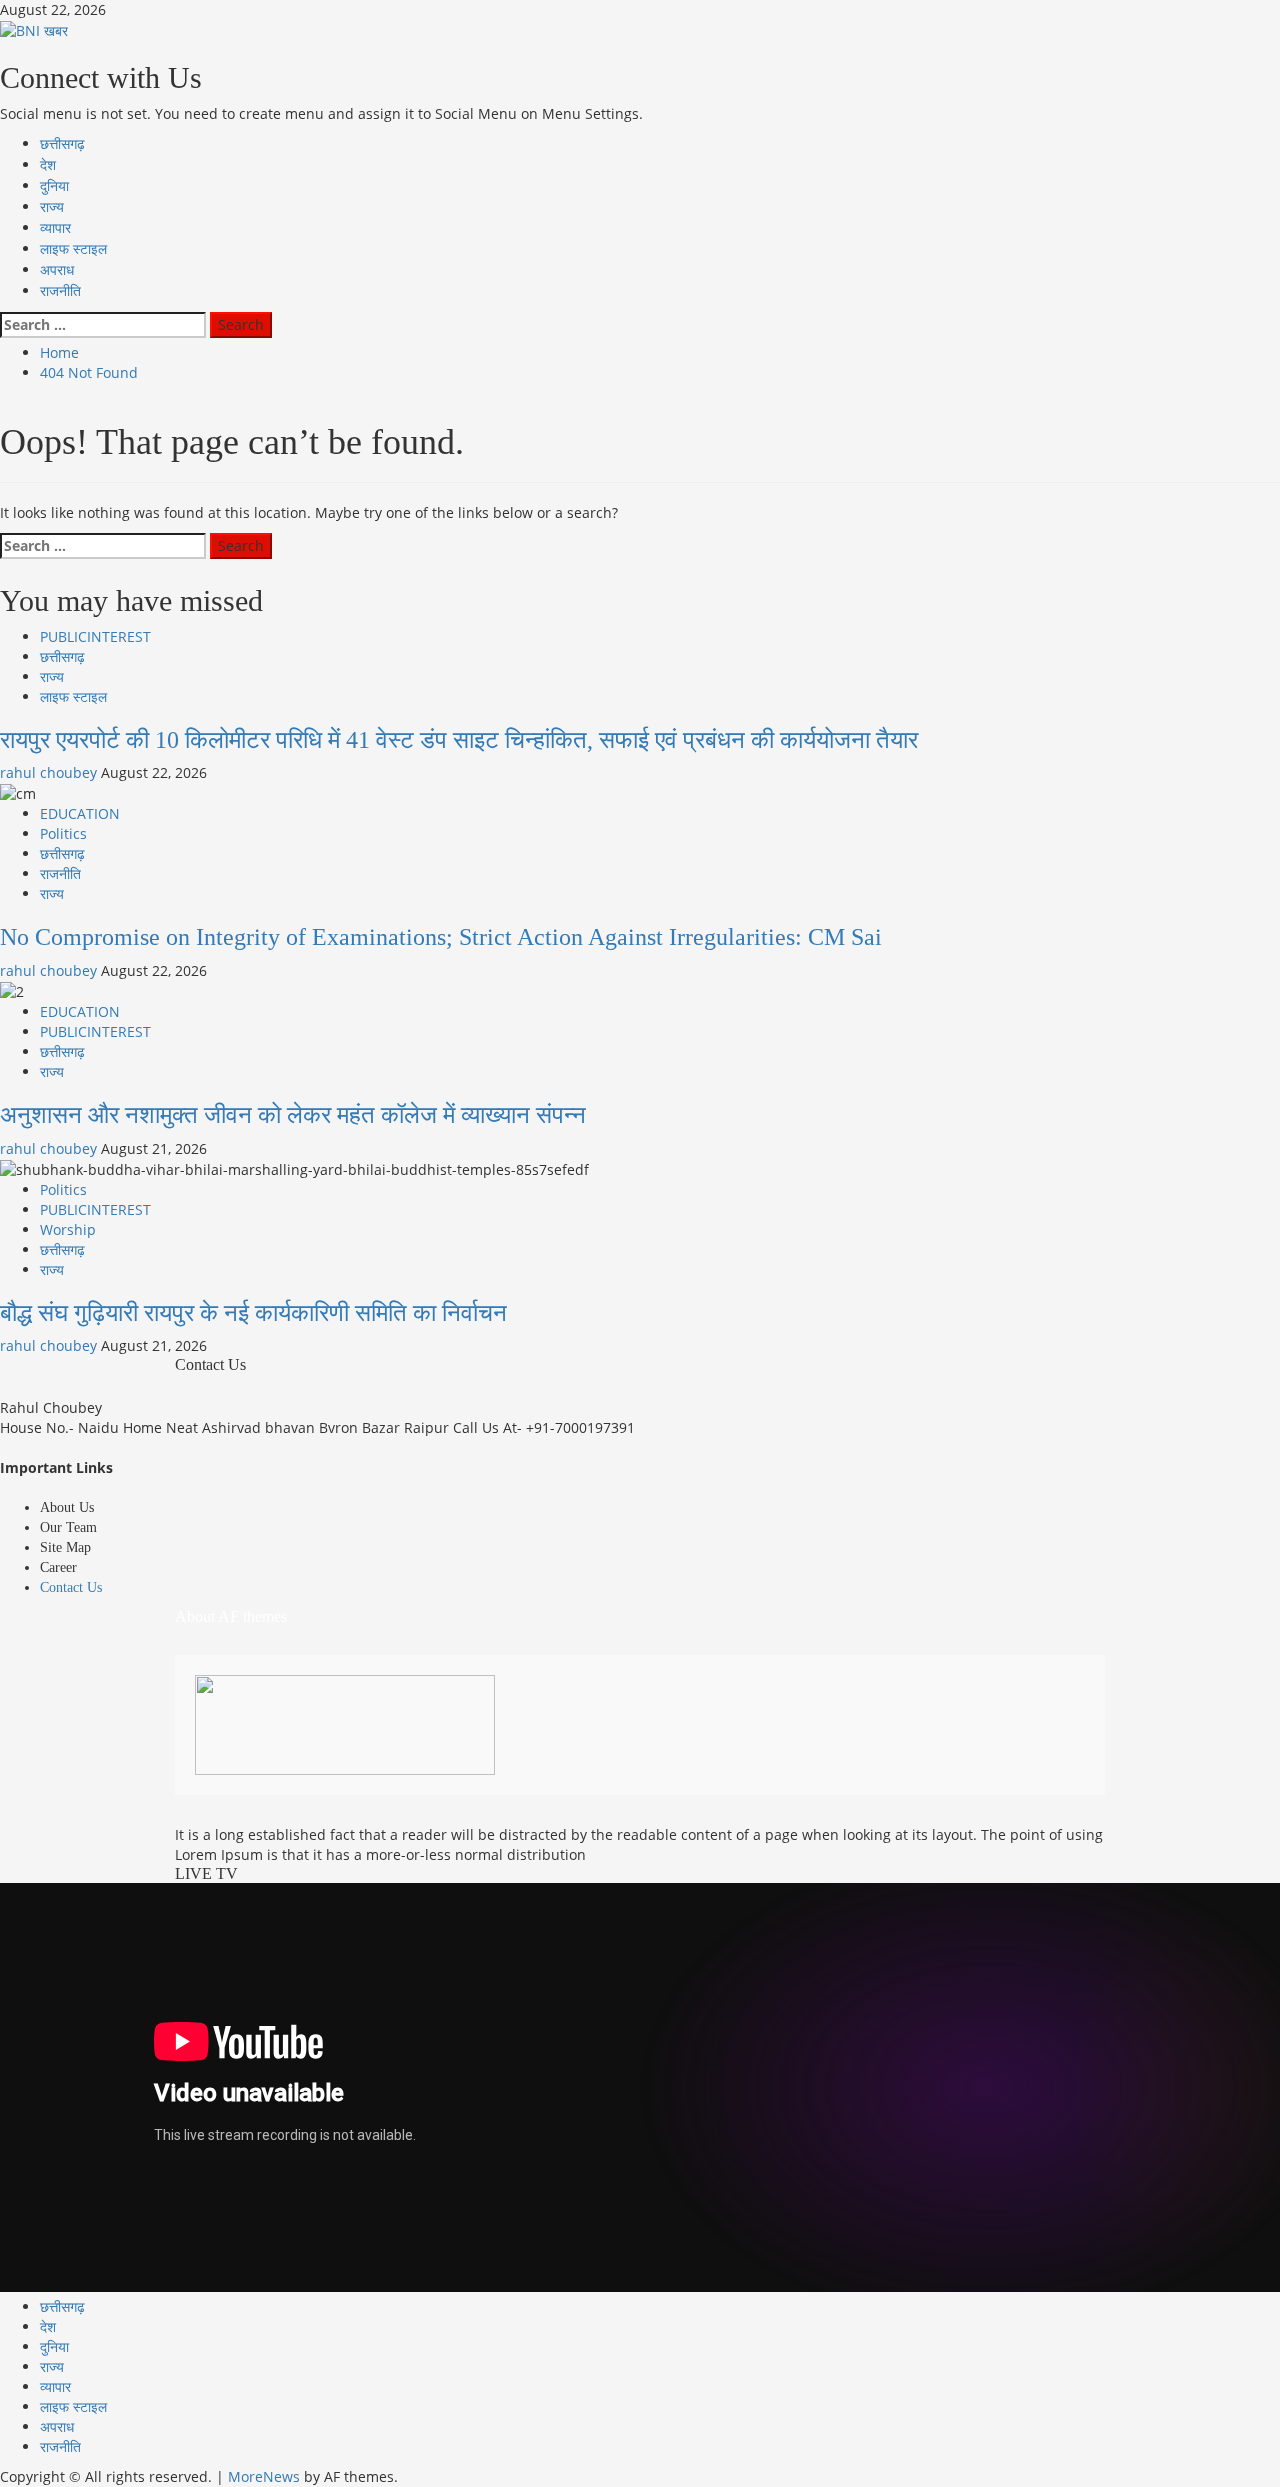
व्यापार (55, 228)
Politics (63, 833)
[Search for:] (103, 325)
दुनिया (54, 186)
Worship (68, 1229)
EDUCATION (80, 813)
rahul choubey (50, 772)
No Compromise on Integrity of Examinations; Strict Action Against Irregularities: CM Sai (441, 937)
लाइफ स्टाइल (73, 249)
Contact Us (71, 1587)
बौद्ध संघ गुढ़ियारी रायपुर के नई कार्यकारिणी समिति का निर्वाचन (253, 1313)
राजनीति (60, 291)
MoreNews (264, 2476)
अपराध (57, 270)
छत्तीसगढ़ (62, 144)
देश (48, 165)
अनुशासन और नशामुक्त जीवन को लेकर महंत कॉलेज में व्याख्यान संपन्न (293, 1115)
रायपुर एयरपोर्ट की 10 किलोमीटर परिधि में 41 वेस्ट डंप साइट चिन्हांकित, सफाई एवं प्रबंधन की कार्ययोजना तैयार (459, 740)
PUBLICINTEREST (95, 636)
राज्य (52, 207)
